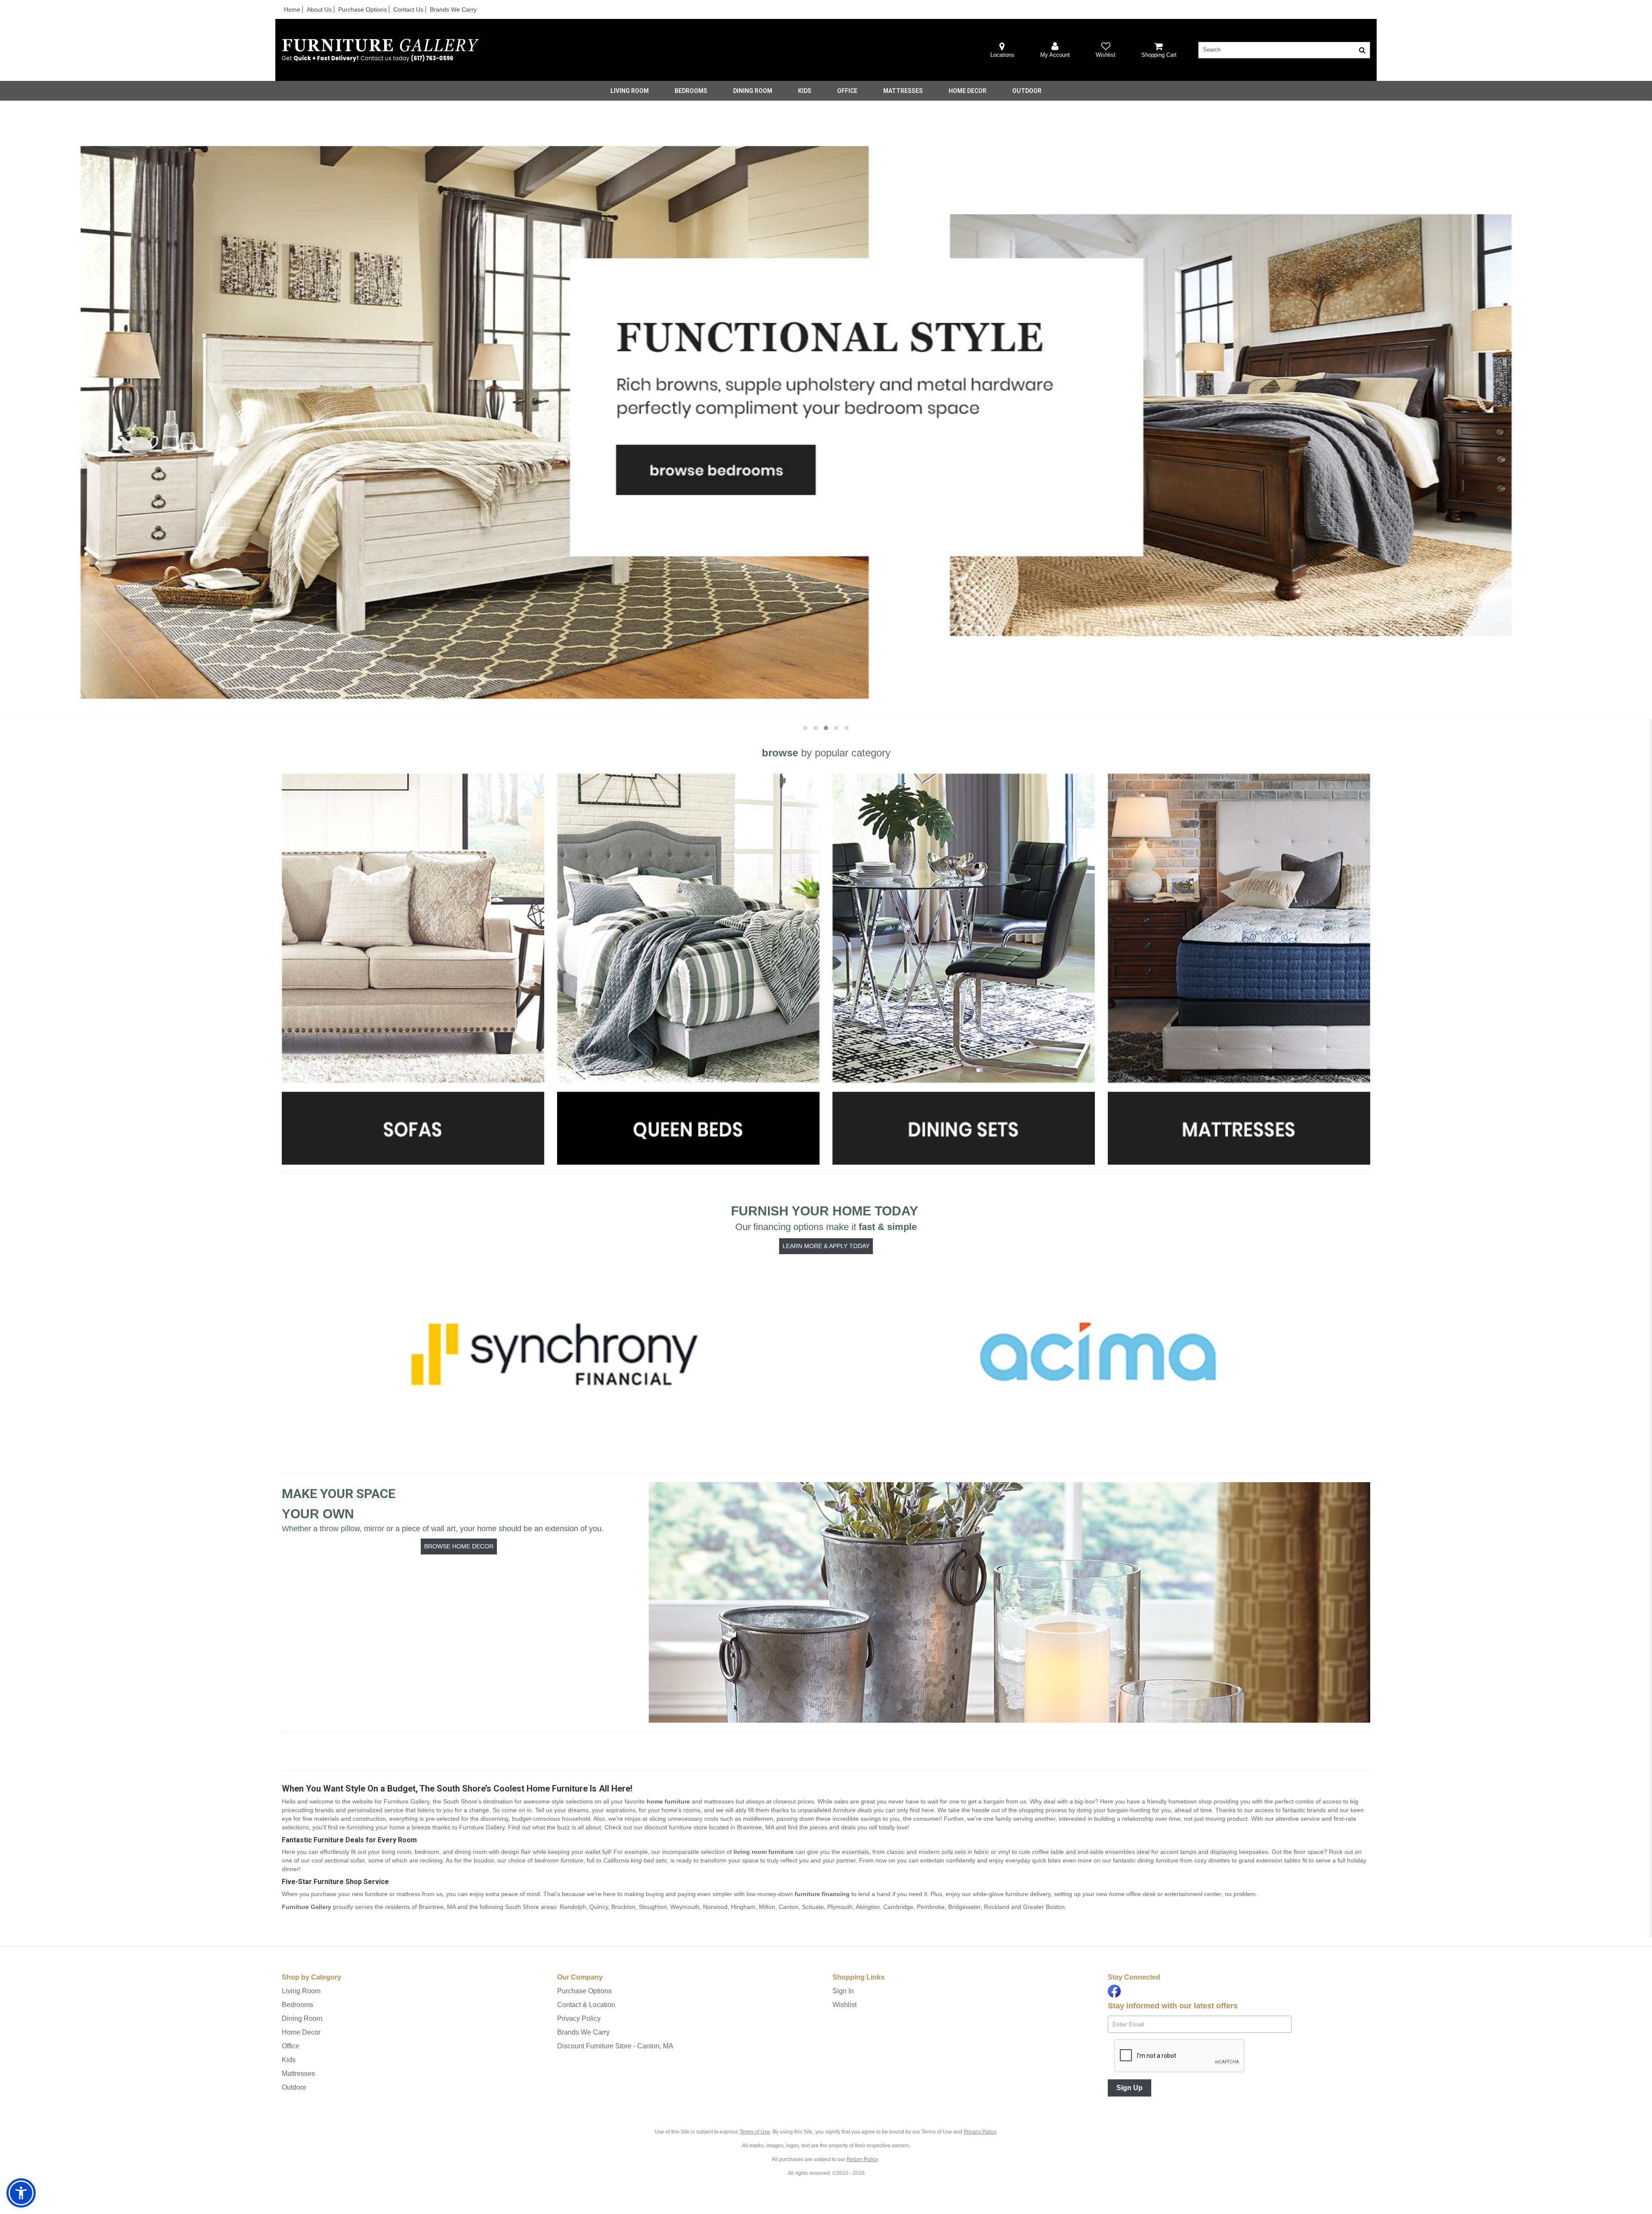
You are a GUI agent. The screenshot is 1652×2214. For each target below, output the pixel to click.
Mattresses (903, 91)
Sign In (843, 1991)
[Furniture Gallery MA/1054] (380, 50)
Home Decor (968, 91)
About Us (319, 9)
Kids (805, 91)
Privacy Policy (579, 2018)
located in (709, 1827)
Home (292, 9)
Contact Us (408, 9)
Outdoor (1027, 91)
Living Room (630, 91)
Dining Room (753, 91)
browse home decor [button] (459, 1546)
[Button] (1362, 50)
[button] (1055, 50)
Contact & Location (586, 2005)
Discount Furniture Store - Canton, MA (615, 2046)
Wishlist (844, 2005)
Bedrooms (691, 91)
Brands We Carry (453, 9)
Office (847, 91)
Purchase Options (362, 9)
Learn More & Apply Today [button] (826, 1246)
